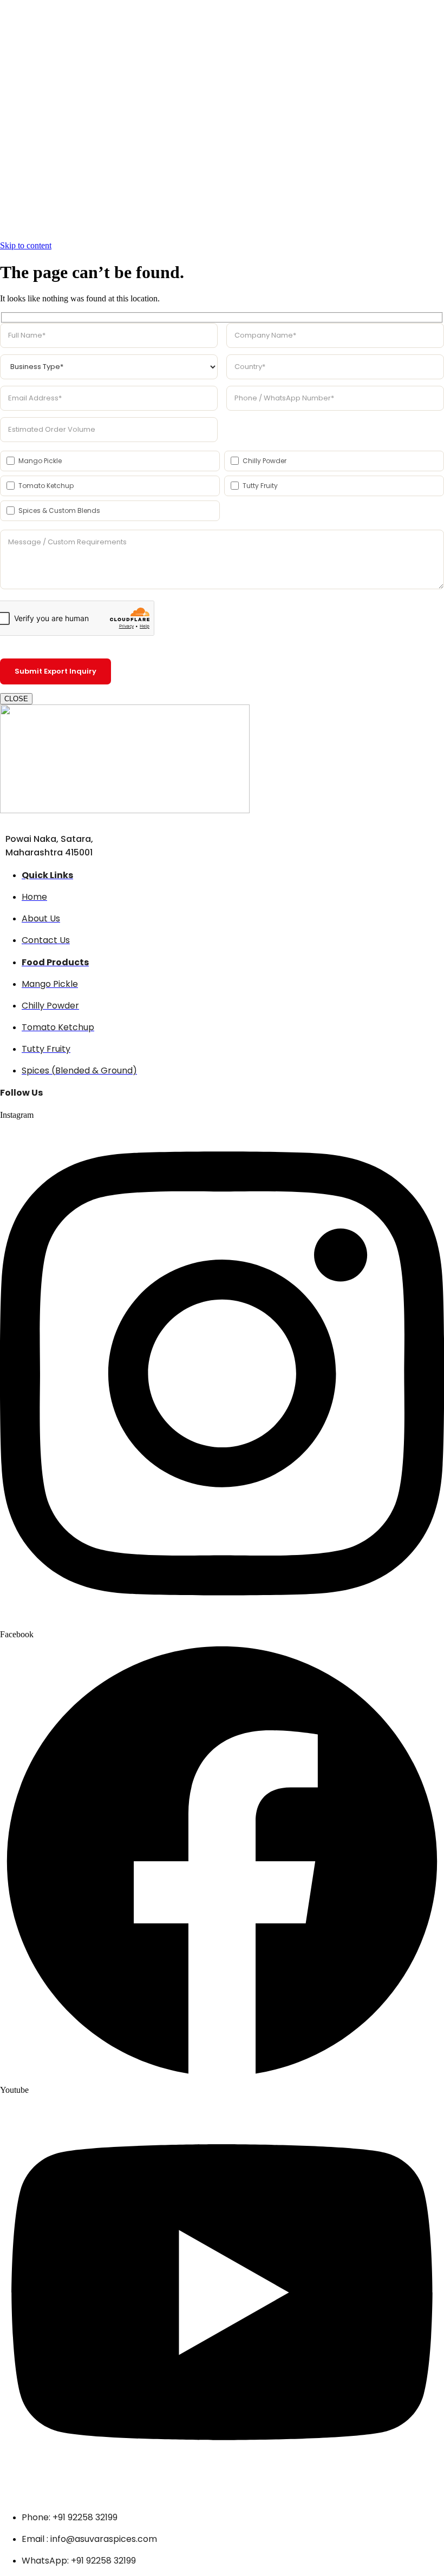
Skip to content (26, 245)
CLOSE (16, 699)
